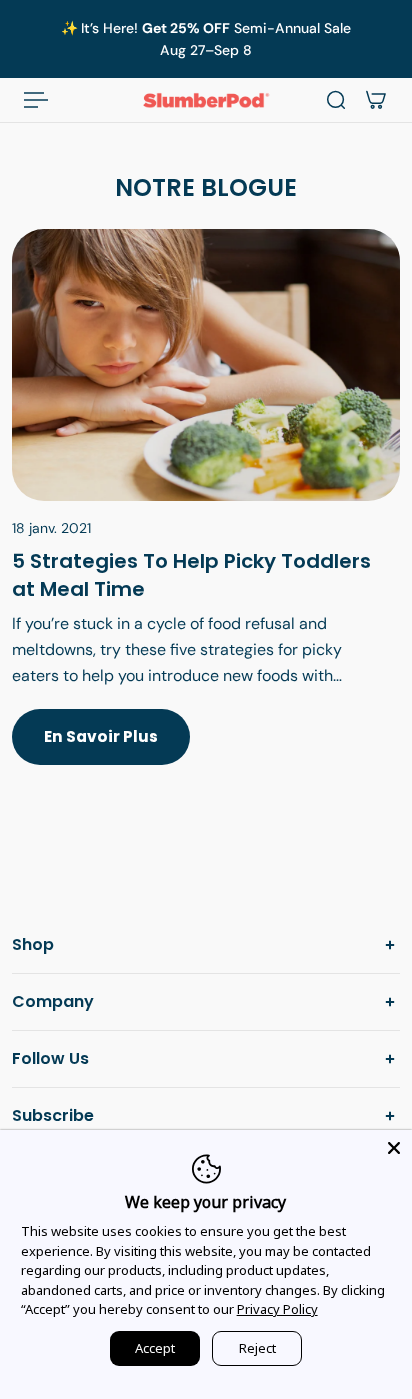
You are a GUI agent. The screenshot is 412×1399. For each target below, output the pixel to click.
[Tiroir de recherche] (336, 100)
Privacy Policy (277, 1309)
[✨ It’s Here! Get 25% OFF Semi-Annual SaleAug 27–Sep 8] (206, 39)
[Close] (394, 1148)
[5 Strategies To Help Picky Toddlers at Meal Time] (206, 517)
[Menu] (36, 100)
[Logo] (206, 100)
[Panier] (376, 100)
